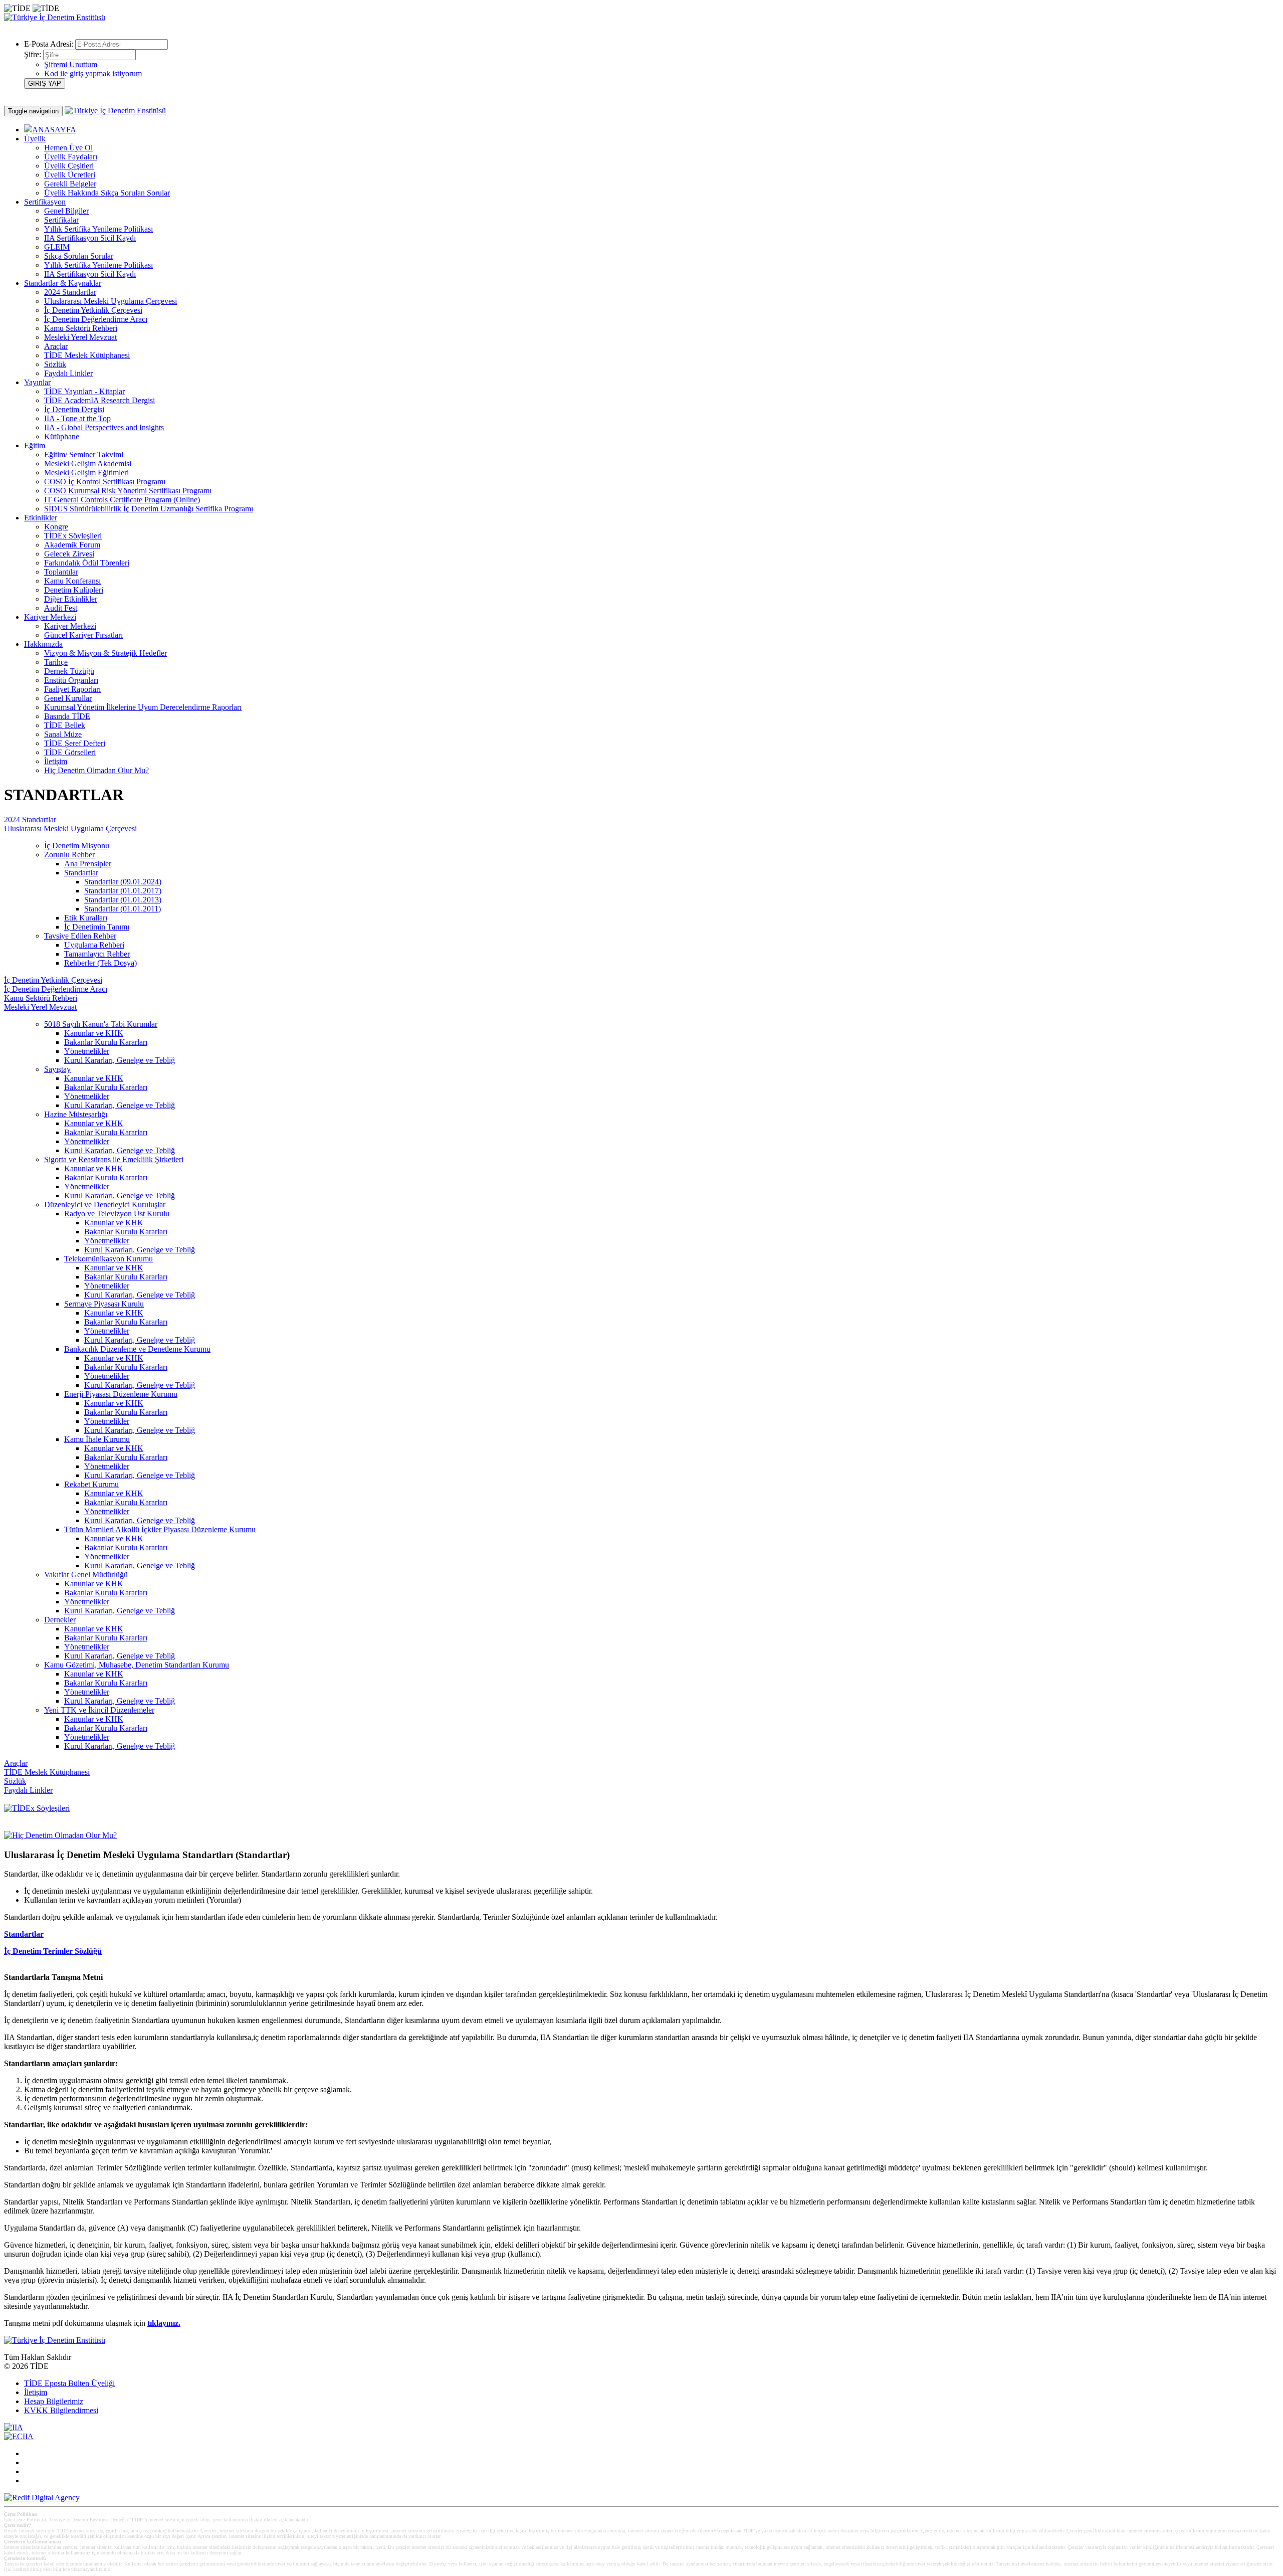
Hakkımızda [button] (43, 644)
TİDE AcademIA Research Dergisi (99, 400)
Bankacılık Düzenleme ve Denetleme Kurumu (137, 1349)
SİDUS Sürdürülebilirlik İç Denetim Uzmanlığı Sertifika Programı (149, 509)
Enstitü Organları (71, 680)
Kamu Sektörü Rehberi (81, 328)
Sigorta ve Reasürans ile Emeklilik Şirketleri (114, 1159)
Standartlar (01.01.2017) (123, 891)
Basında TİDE (67, 716)
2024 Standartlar (70, 292)
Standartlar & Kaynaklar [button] (63, 283)
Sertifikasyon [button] (45, 202)
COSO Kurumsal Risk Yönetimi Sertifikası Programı (128, 491)
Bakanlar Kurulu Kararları (106, 1042)
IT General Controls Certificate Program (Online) (122, 500)
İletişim (56, 761)
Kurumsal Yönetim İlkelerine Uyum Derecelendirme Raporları (143, 707)
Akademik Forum (72, 545)
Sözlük (55, 364)
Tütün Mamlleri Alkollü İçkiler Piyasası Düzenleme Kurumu (160, 1529)
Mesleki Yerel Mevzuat (80, 337)
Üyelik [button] (35, 139)
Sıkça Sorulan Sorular (79, 256)
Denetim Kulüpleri (74, 590)
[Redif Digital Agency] (42, 2498)
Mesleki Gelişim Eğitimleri (86, 473)
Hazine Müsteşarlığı (76, 1114)
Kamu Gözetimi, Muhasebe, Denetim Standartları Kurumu (137, 1665)
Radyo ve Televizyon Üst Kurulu (117, 1214)
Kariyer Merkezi (70, 626)
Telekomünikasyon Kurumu (109, 1259)
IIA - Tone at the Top (77, 418)
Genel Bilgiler (66, 211)
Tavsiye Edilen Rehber (80, 936)
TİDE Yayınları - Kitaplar (84, 391)
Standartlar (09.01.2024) (123, 882)
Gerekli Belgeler (70, 184)
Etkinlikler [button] (41, 518)
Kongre (56, 527)
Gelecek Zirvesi (69, 554)
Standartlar (81, 873)
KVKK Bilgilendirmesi (61, 2410)
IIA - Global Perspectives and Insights (104, 427)
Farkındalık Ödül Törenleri (87, 563)
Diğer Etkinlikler (71, 599)
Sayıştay (57, 1069)
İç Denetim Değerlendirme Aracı (96, 319)
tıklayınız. (164, 2323)
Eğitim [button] (35, 445)
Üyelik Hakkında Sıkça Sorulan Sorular (107, 193)
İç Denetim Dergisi (74, 409)
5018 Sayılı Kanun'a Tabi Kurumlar (101, 1024)
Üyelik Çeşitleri (69, 166)
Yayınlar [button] (37, 382)
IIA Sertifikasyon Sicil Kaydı (90, 238)
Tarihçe (56, 662)
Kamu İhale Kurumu (97, 1439)
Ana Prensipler (88, 864)
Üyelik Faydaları (71, 157)
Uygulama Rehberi (94, 945)
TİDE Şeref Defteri (75, 743)
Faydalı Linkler (68, 373)
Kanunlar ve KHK (94, 1033)
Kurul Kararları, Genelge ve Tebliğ (120, 1060)
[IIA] (14, 2427)
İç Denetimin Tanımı (97, 927)
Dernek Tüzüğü (69, 671)
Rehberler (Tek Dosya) (100, 963)
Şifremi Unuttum (71, 64)
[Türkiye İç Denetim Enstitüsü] (55, 17)
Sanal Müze (63, 734)
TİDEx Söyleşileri (73, 536)
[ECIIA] (19, 2436)
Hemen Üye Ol (68, 148)
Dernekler (60, 1620)
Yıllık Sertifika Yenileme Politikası (98, 229)
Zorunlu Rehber (69, 855)
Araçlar (56, 346)
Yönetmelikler (87, 1051)
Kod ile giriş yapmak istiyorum (93, 73)
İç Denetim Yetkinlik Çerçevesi (93, 310)
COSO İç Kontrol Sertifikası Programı (105, 482)
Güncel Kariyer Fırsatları (83, 635)
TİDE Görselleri (70, 752)
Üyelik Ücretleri (70, 175)
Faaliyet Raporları (72, 689)
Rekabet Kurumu (91, 1484)
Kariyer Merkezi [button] (50, 617)
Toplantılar (61, 572)
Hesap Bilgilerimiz (54, 2401)
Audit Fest (61, 608)
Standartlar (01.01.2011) (123, 909)
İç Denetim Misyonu (77, 846)
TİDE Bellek (65, 725)
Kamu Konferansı (72, 581)
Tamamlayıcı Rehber (97, 954)
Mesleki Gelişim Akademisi (88, 464)
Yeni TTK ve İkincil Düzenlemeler (99, 1710)
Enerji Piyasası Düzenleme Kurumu (121, 1394)
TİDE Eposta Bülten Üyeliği (69, 2383)
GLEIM (57, 247)
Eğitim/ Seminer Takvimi (84, 454)
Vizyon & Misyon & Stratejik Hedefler (105, 653)
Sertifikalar (61, 220)
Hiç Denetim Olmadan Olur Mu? (96, 770)
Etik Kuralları (86, 918)
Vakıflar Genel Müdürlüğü (86, 1575)
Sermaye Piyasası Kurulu (104, 1304)
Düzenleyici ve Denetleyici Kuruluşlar (105, 1205)
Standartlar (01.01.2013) (123, 900)
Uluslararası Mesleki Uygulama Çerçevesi (111, 301)
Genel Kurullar (68, 698)
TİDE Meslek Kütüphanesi (87, 355)
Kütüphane (62, 436)
